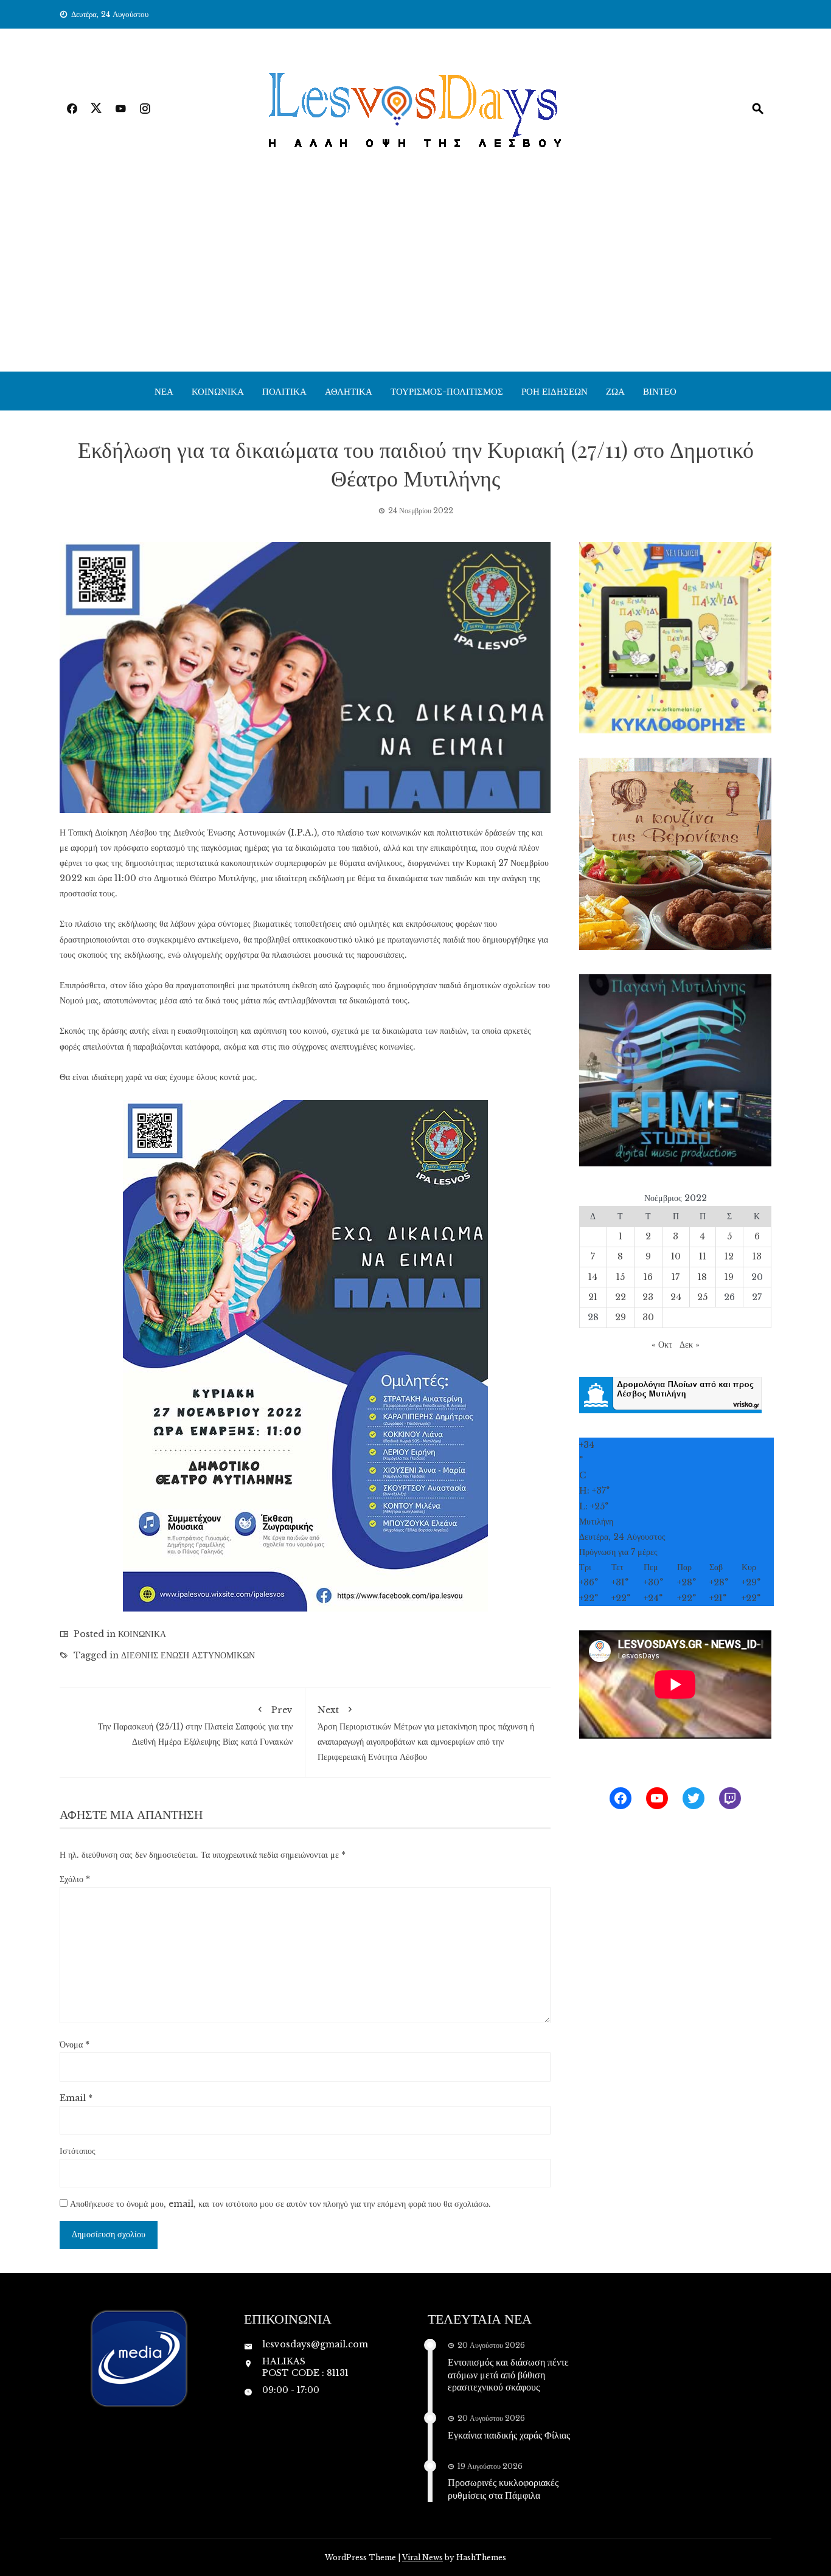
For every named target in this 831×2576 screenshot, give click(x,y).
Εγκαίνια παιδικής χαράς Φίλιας (509, 2435)
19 (729, 1277)
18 (702, 1277)
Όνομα (75, 2045)
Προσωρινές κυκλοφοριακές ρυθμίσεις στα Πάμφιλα (503, 2488)
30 (648, 1317)
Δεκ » (690, 1345)
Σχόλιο (75, 1879)
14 (593, 1277)
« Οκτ (662, 1345)
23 (648, 1297)
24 (676, 1297)
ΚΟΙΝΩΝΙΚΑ (218, 391)
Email (76, 2098)
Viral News (422, 2557)
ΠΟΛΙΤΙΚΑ (284, 391)
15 (621, 1277)
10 (676, 1256)
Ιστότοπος (78, 2151)
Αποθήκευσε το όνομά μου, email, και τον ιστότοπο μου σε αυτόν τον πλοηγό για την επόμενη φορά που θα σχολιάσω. (280, 2204)
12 (729, 1256)
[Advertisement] (415, 280)
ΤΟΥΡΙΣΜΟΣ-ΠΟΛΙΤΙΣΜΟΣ (447, 391)
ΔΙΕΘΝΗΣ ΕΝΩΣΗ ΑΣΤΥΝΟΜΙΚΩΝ (188, 1655)
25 (702, 1297)
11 (703, 1256)
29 (621, 1317)
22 (621, 1297)
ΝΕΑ (164, 391)
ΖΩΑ (615, 391)
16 (648, 1277)
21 (593, 1297)
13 (757, 1256)
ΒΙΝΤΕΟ (660, 391)
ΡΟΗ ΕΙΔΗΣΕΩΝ (555, 391)
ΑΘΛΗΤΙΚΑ (349, 391)
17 (676, 1277)
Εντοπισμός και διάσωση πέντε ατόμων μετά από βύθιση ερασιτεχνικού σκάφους (508, 2374)
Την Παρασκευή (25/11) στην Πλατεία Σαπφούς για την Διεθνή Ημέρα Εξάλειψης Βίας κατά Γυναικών (195, 1726)
